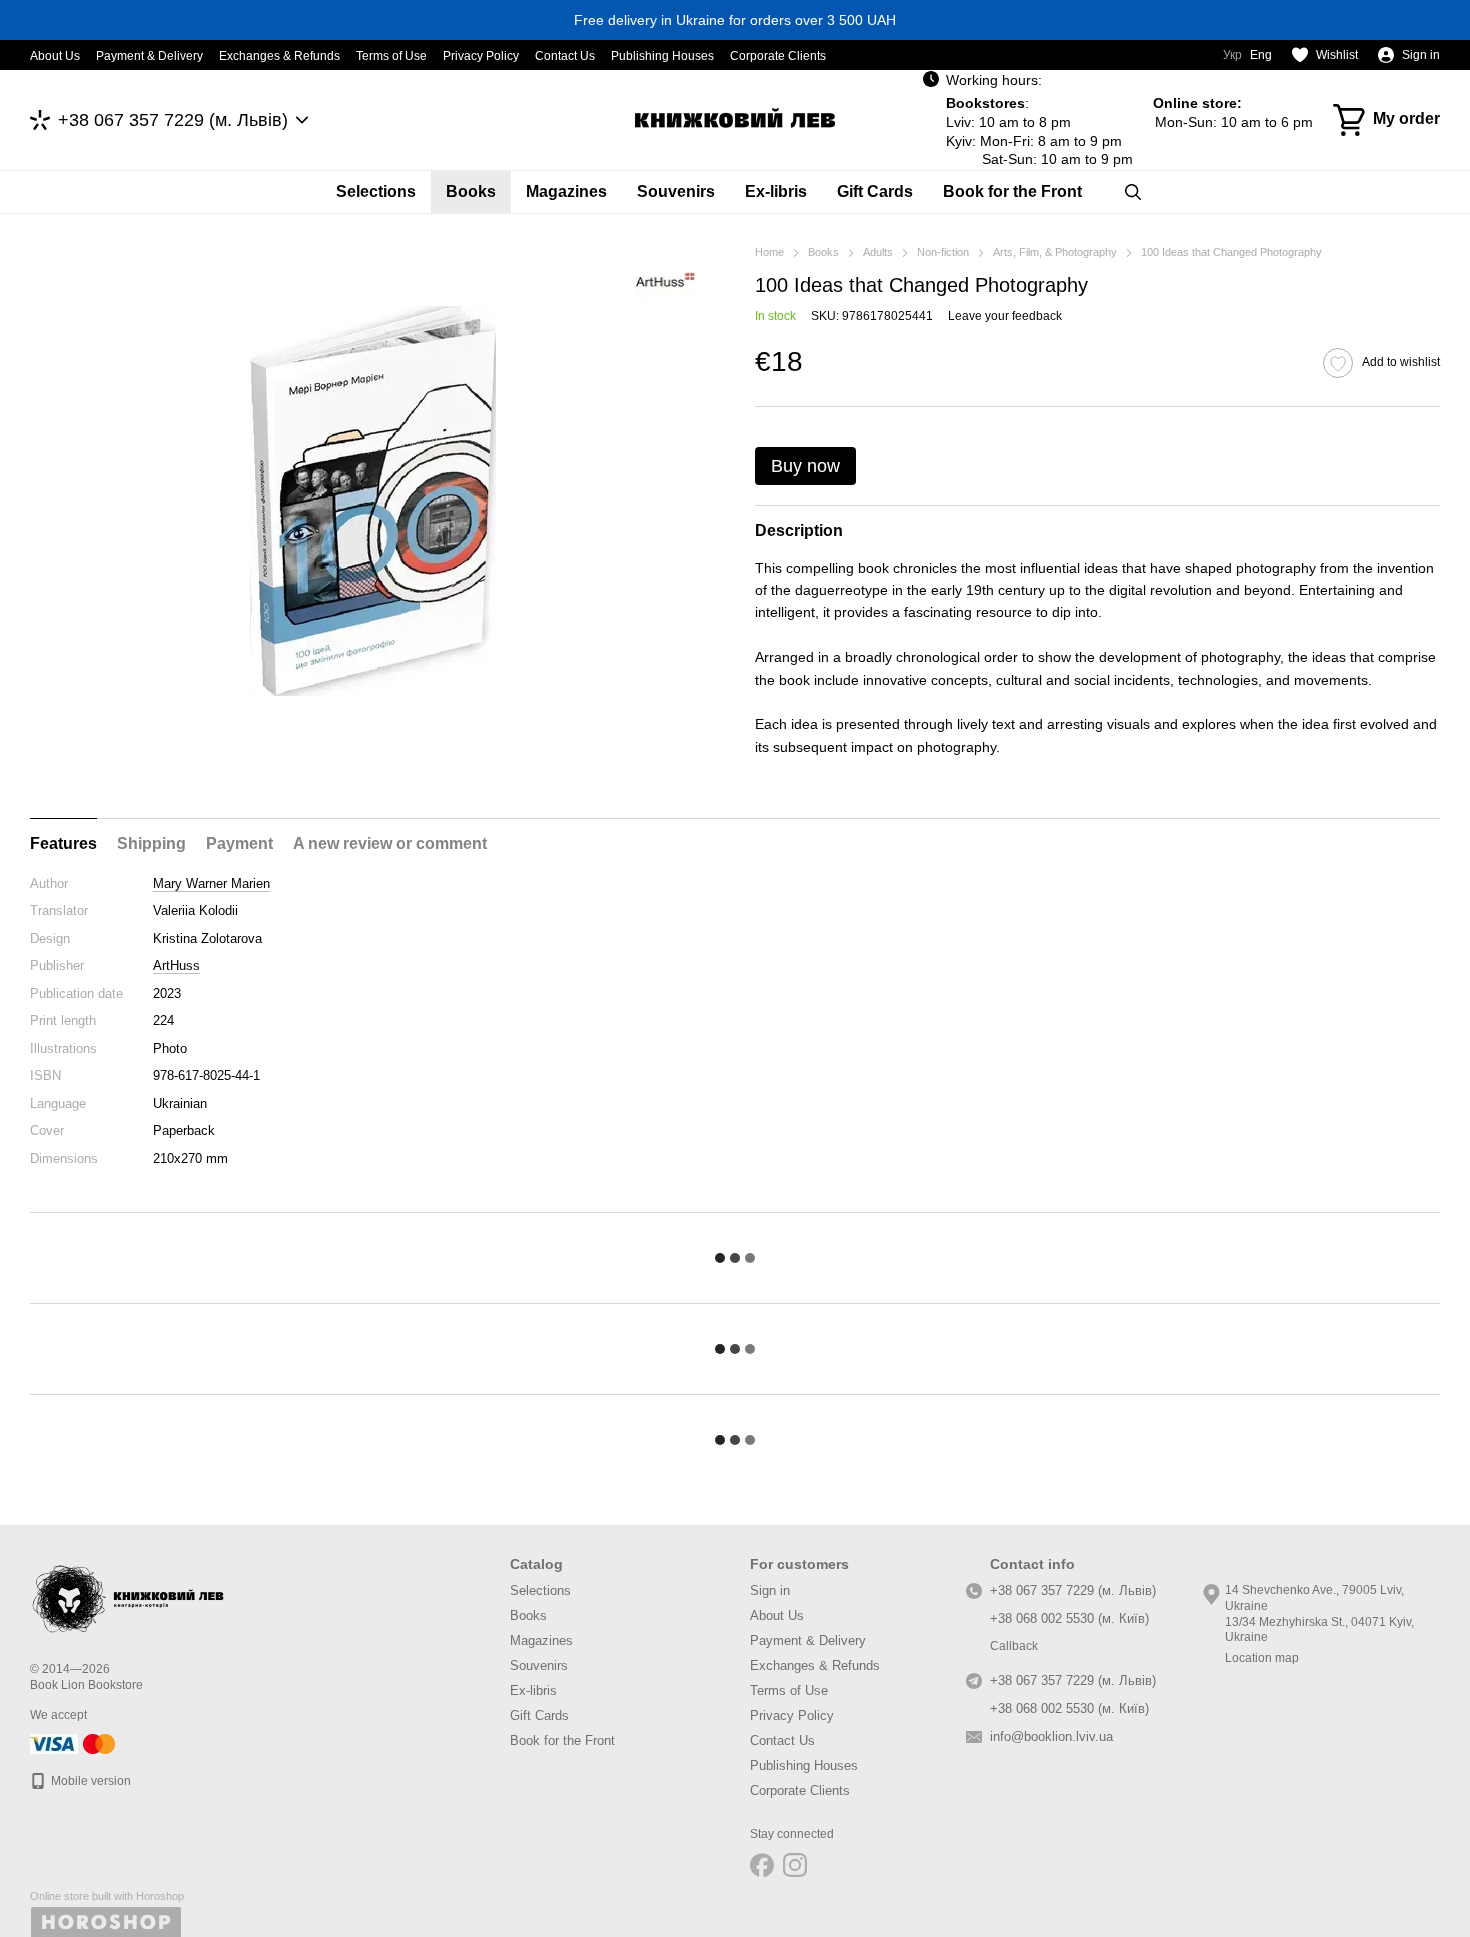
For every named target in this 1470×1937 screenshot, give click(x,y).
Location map (1262, 1658)
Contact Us (565, 56)
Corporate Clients (778, 56)
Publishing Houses (662, 56)
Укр (1232, 55)
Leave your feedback (1005, 316)
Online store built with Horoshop (107, 1896)
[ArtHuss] (665, 283)
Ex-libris (776, 191)
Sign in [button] (770, 1590)
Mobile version (89, 1781)
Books (471, 191)
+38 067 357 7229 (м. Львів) (173, 120)
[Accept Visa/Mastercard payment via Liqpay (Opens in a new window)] (74, 1743)
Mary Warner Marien (211, 883)
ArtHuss (176, 965)
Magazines (566, 191)
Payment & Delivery (149, 56)
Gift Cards (875, 191)
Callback (1014, 1646)
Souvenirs (676, 191)
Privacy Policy (481, 56)
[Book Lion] (130, 1595)
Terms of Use (391, 56)
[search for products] (1133, 192)
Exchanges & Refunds (279, 56)
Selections (376, 191)
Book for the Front (1012, 191)
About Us (55, 56)
